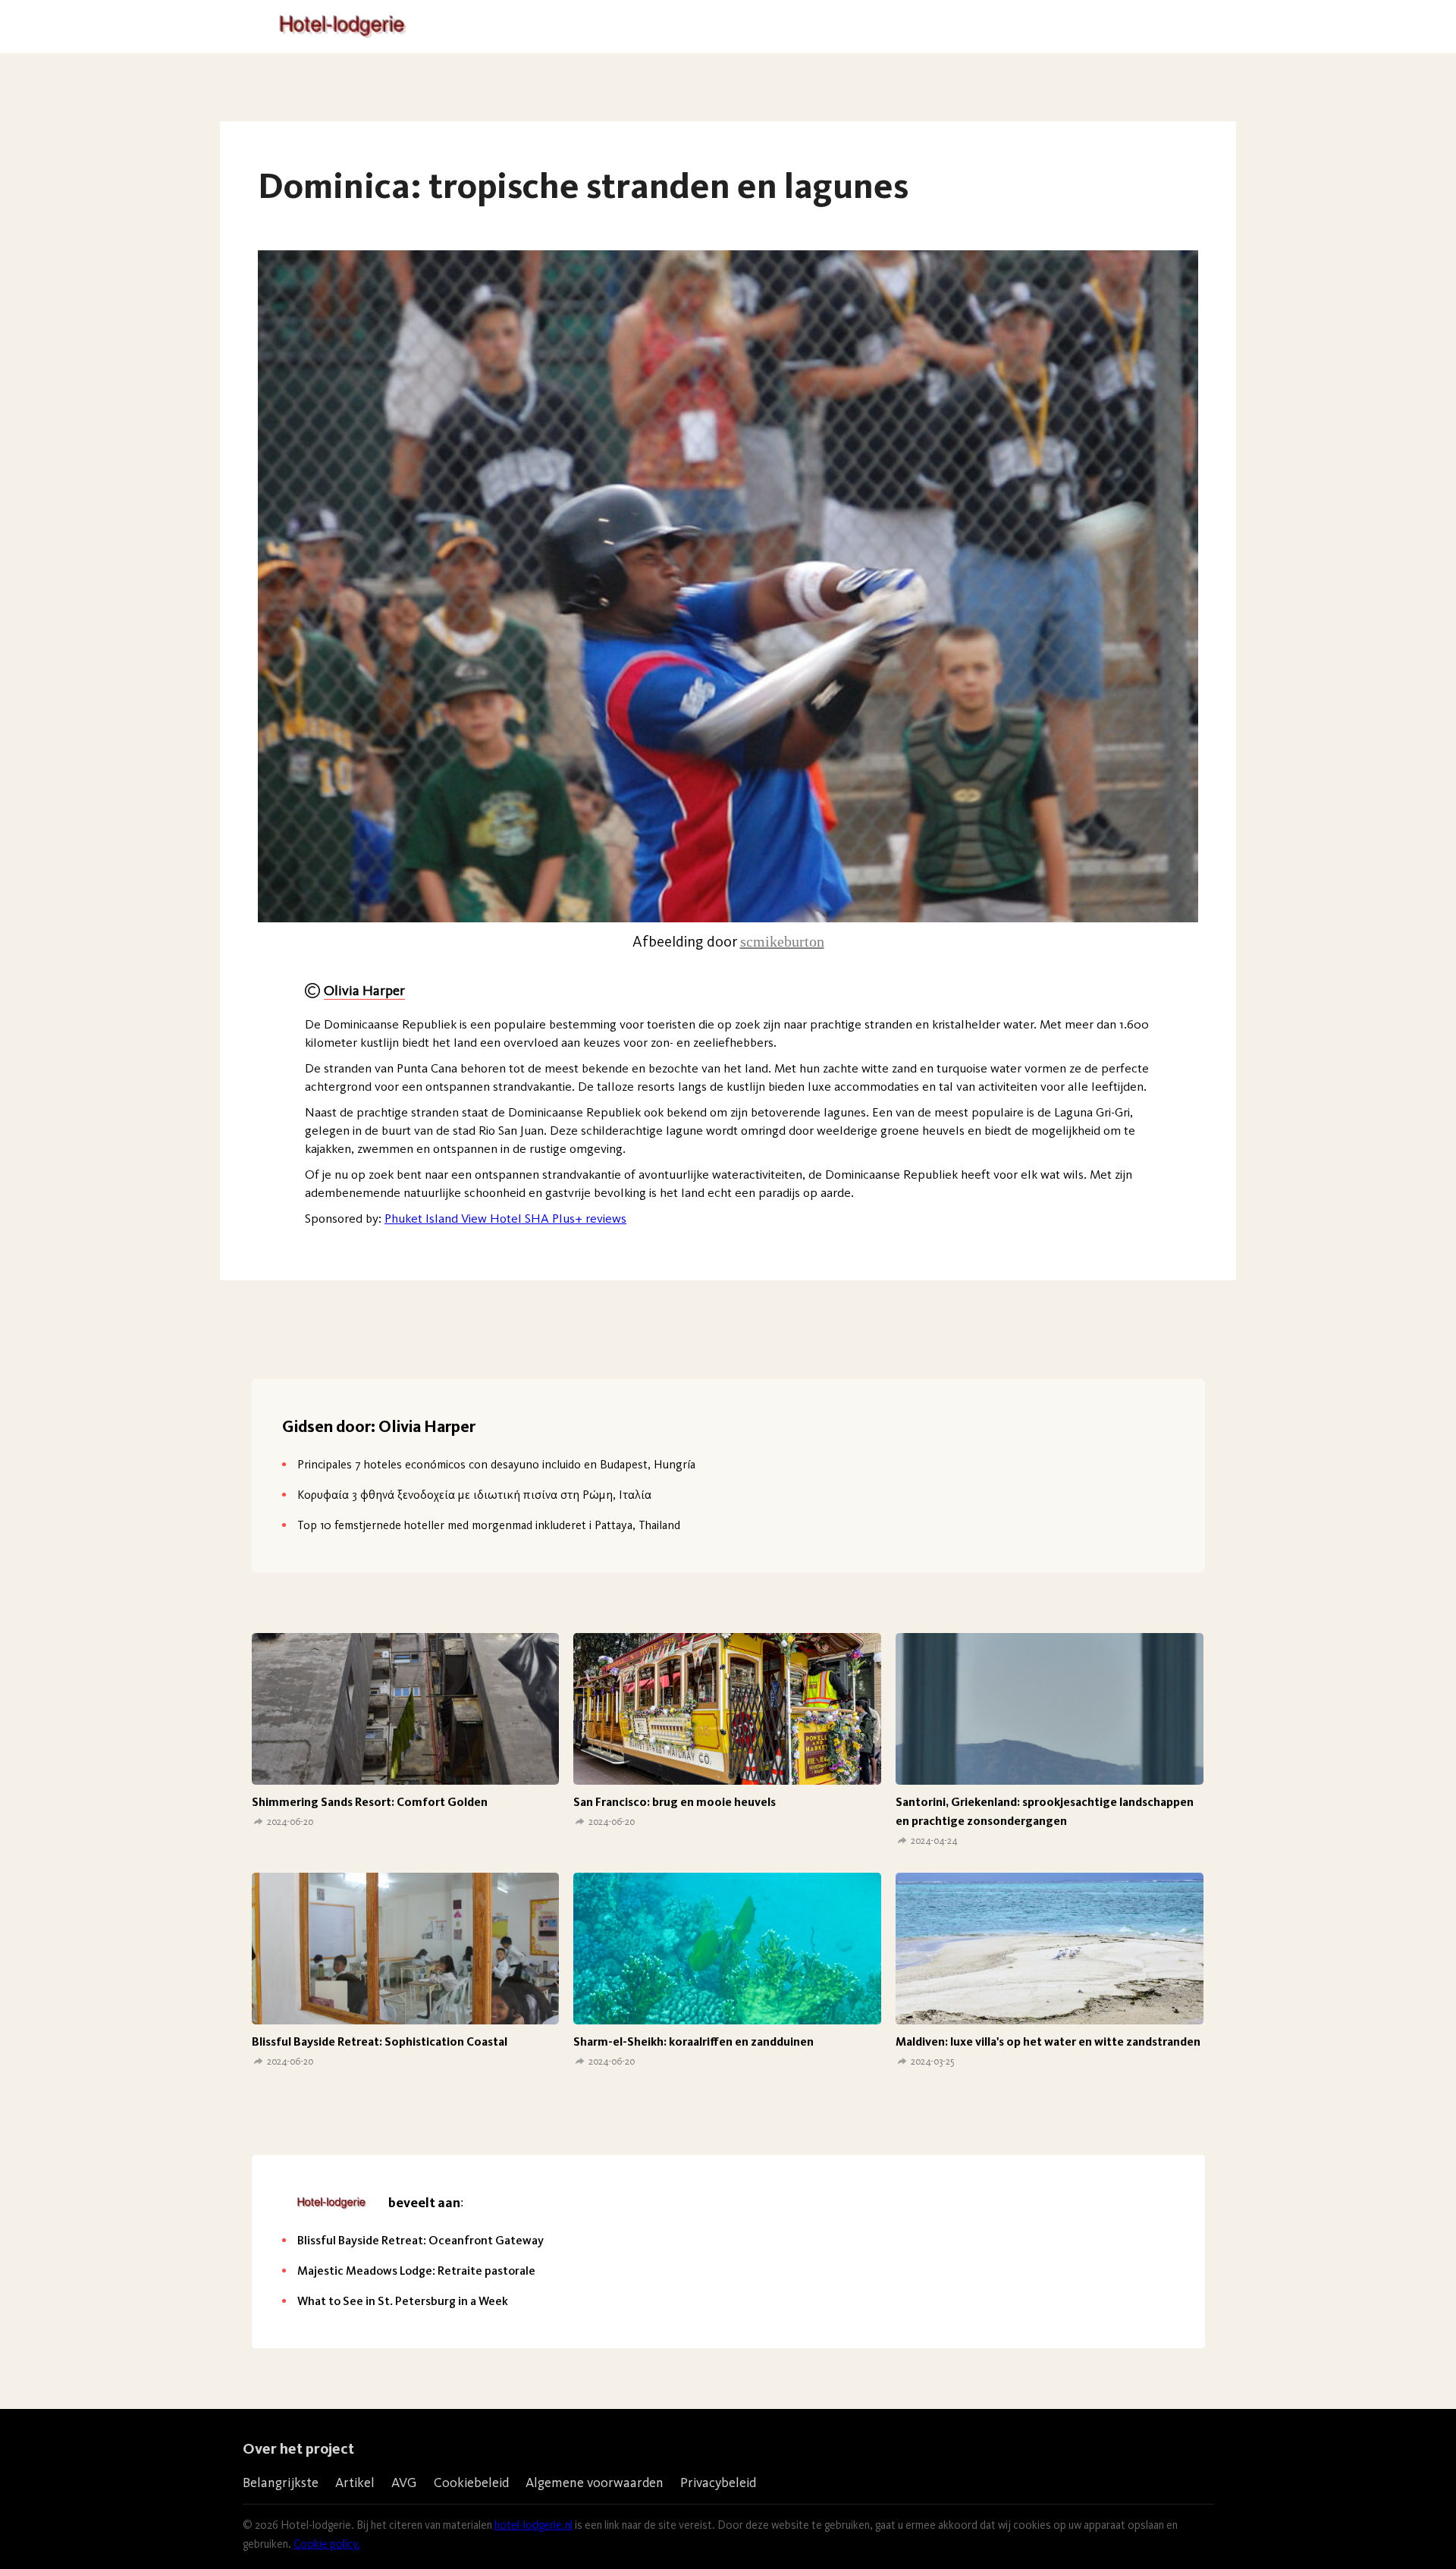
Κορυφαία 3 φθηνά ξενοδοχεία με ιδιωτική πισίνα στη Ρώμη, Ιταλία (474, 1495)
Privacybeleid (718, 2483)
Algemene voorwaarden (595, 2483)
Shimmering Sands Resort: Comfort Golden (370, 1802)
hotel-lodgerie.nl (533, 2525)
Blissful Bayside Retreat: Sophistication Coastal (380, 2041)
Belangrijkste (281, 2483)
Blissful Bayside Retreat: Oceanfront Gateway (420, 2240)
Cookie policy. (327, 2544)
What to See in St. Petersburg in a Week (403, 2301)
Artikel (355, 2483)
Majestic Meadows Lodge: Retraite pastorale (416, 2271)
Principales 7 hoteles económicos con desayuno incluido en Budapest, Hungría (496, 1464)
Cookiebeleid (471, 2483)
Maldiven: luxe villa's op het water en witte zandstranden (1048, 2041)
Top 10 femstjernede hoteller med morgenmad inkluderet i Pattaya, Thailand (489, 1525)
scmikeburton (782, 941)
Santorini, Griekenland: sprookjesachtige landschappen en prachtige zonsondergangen (1045, 1811)
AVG (404, 2483)
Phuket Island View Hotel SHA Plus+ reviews (505, 1218)
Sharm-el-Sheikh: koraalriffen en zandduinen (693, 2041)
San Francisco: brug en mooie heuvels (675, 1802)
